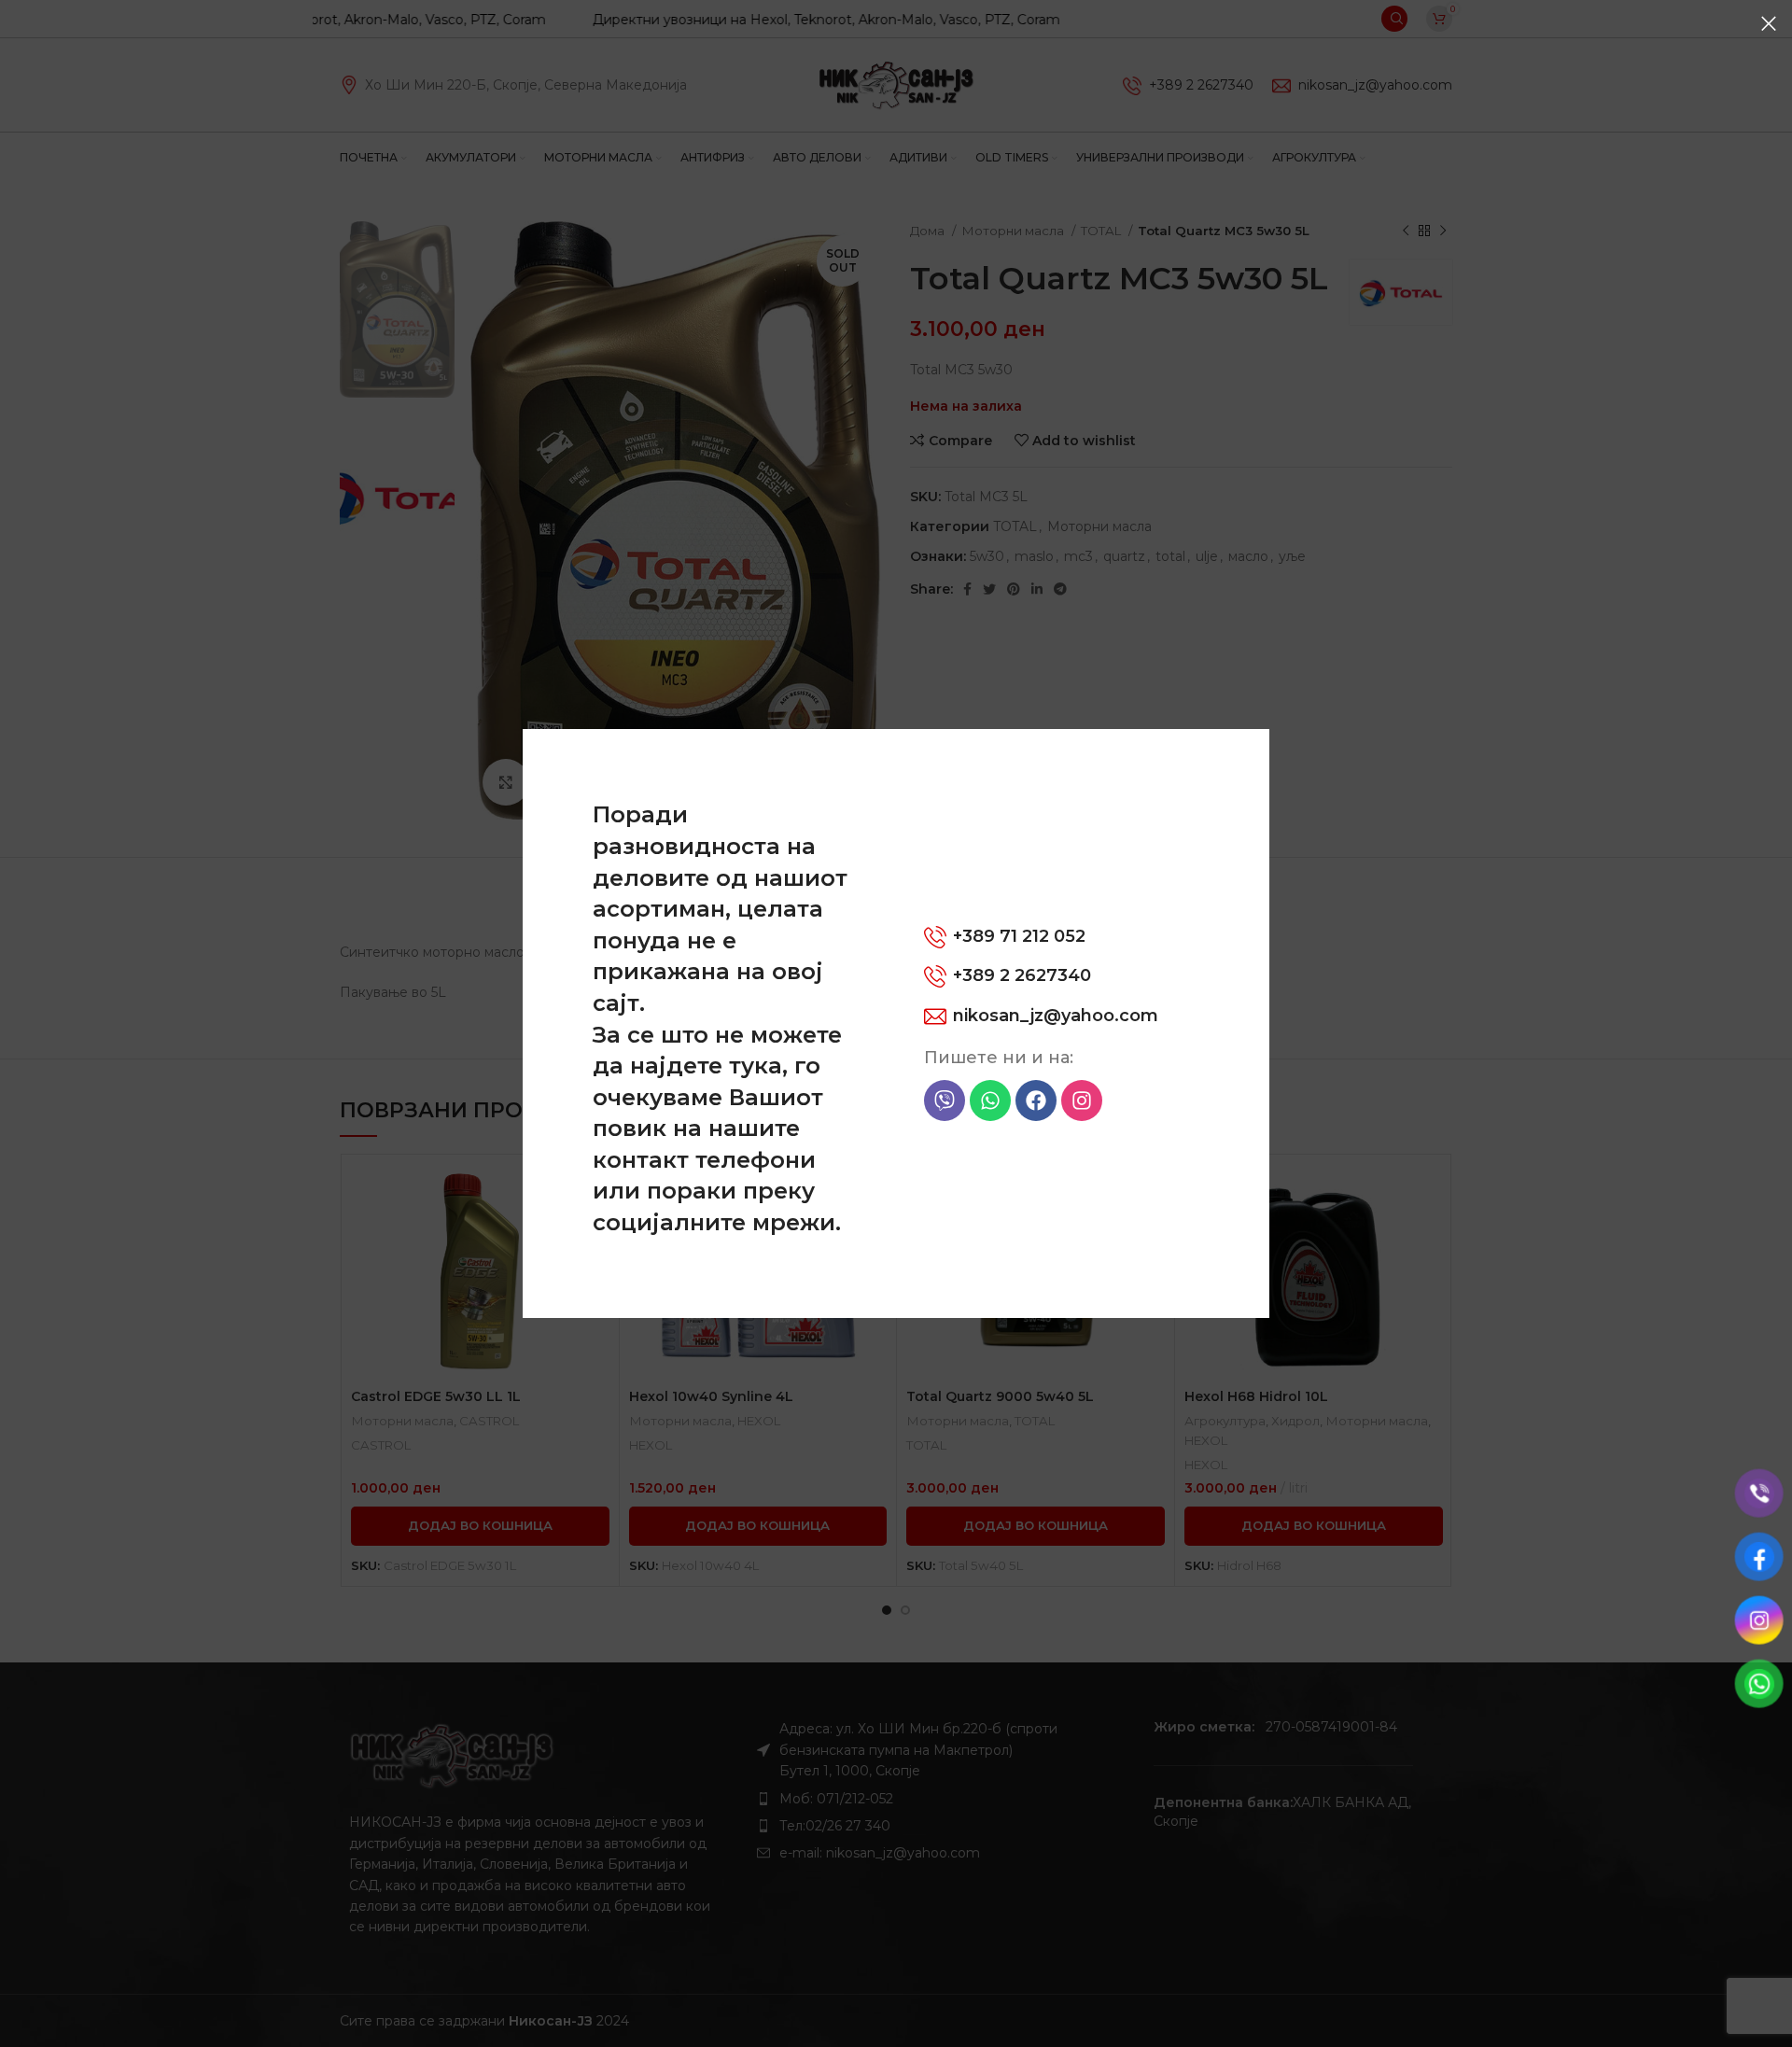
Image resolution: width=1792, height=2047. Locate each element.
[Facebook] (1036, 1101)
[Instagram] (1082, 1101)
